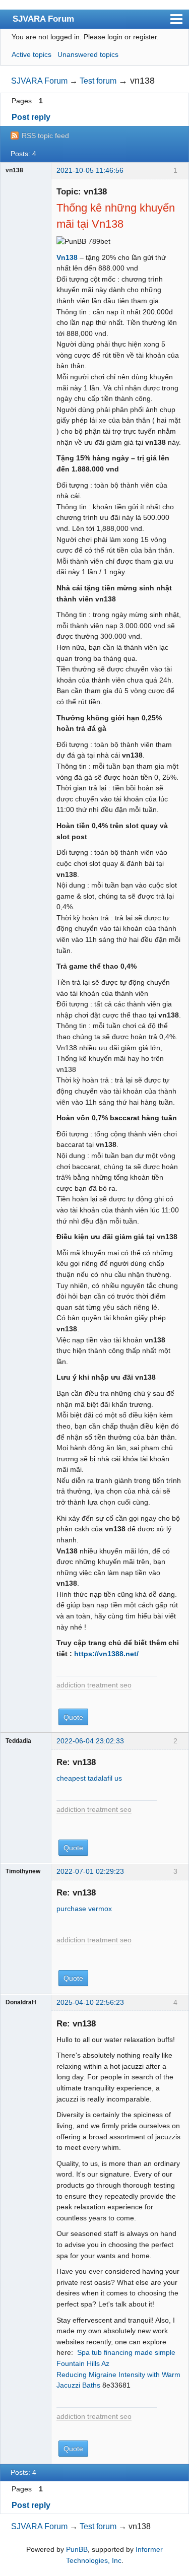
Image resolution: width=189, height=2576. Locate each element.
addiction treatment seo (94, 1685)
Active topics (31, 54)
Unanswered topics (88, 54)
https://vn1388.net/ (106, 1654)
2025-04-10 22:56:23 (90, 2002)
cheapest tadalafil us (89, 1778)
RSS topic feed (45, 135)
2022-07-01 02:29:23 (90, 1871)
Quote (73, 1717)
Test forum (98, 81)
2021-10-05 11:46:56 (90, 170)
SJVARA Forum (43, 19)
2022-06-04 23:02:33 (90, 1741)
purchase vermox (84, 1909)
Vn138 (67, 257)
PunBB (77, 2549)
